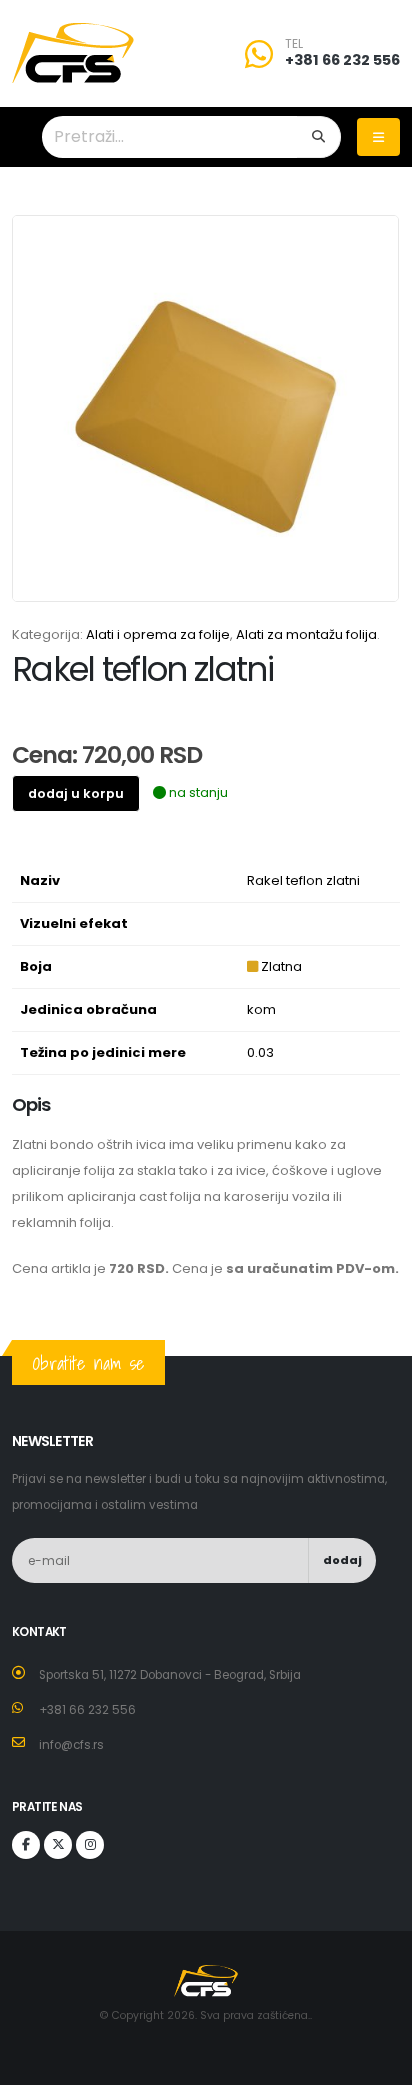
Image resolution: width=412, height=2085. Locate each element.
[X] (58, 1845)
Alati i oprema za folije (158, 634)
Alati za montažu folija (306, 634)
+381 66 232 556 (342, 60)
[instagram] (90, 1845)
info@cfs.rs (71, 1745)
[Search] (319, 137)
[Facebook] (26, 1845)
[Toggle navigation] (378, 137)
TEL (294, 44)
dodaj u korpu (76, 793)
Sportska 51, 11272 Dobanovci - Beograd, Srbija (170, 1675)
